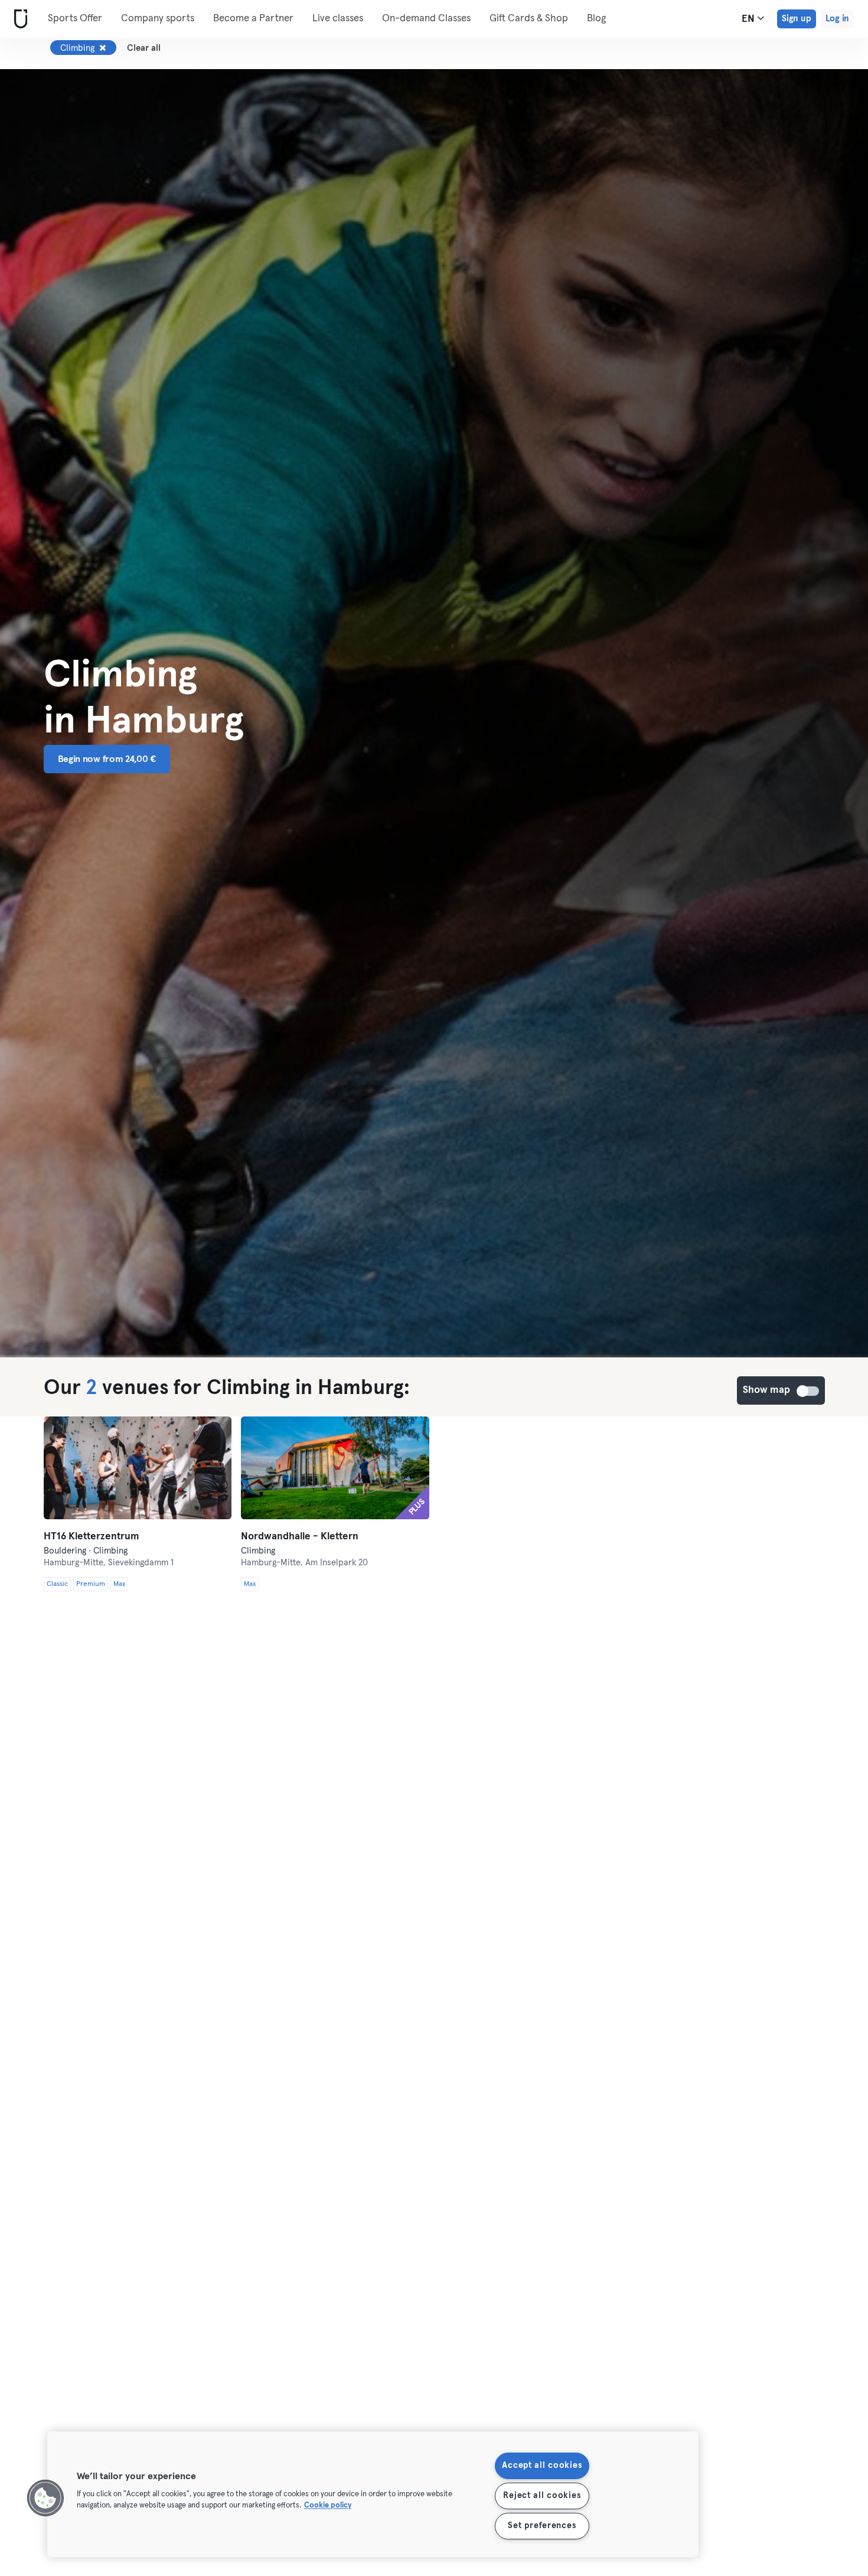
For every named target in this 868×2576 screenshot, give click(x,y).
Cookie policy (328, 2506)
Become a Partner (253, 19)
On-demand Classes (426, 19)
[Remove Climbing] (103, 48)
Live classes (338, 19)
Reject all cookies (542, 2496)
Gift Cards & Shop (529, 19)
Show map (808, 1391)
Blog (596, 19)
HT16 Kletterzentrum (92, 1537)
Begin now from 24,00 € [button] (107, 759)
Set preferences (542, 2526)
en (749, 19)
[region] (373, 2494)
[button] (45, 2498)
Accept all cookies (542, 2466)
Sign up (797, 19)
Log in (837, 19)
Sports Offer (75, 19)
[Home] (18, 19)
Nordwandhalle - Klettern (300, 1537)
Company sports (158, 19)
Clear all (144, 48)
